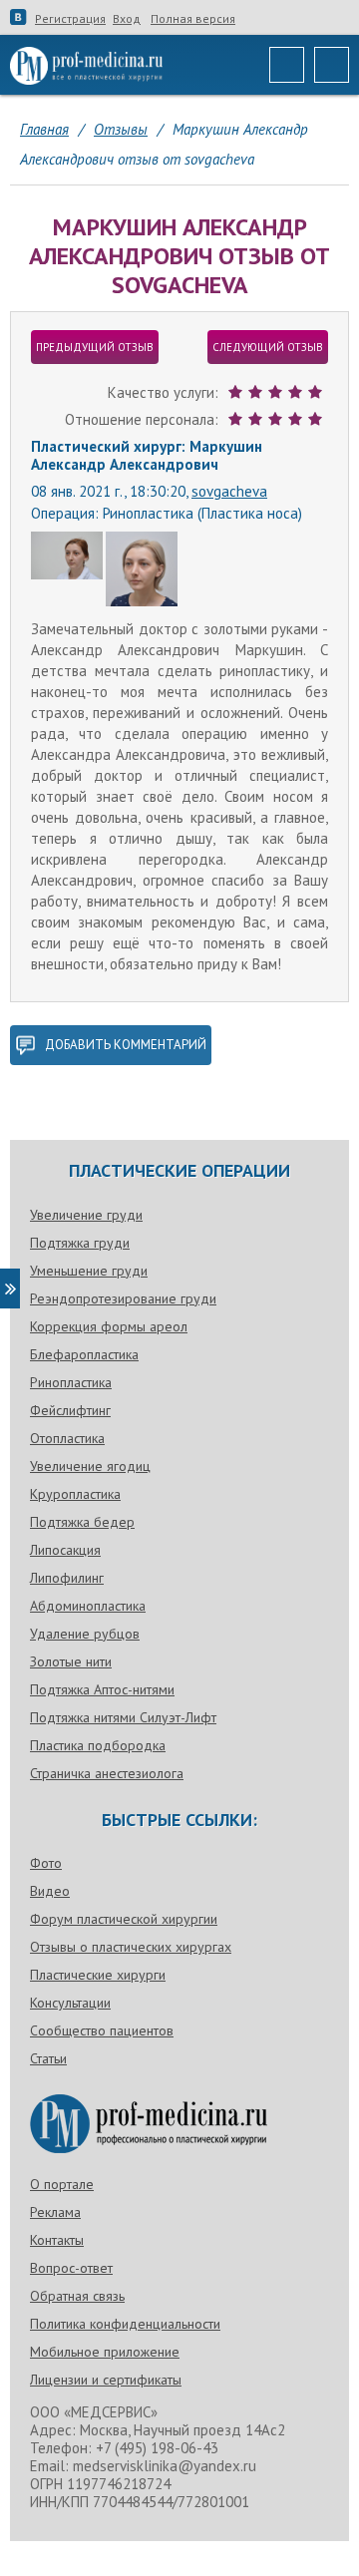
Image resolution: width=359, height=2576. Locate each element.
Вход (127, 19)
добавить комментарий (126, 1045)
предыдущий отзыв (95, 347)
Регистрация (70, 19)
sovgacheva (229, 491)
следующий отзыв (268, 347)
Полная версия (193, 19)
